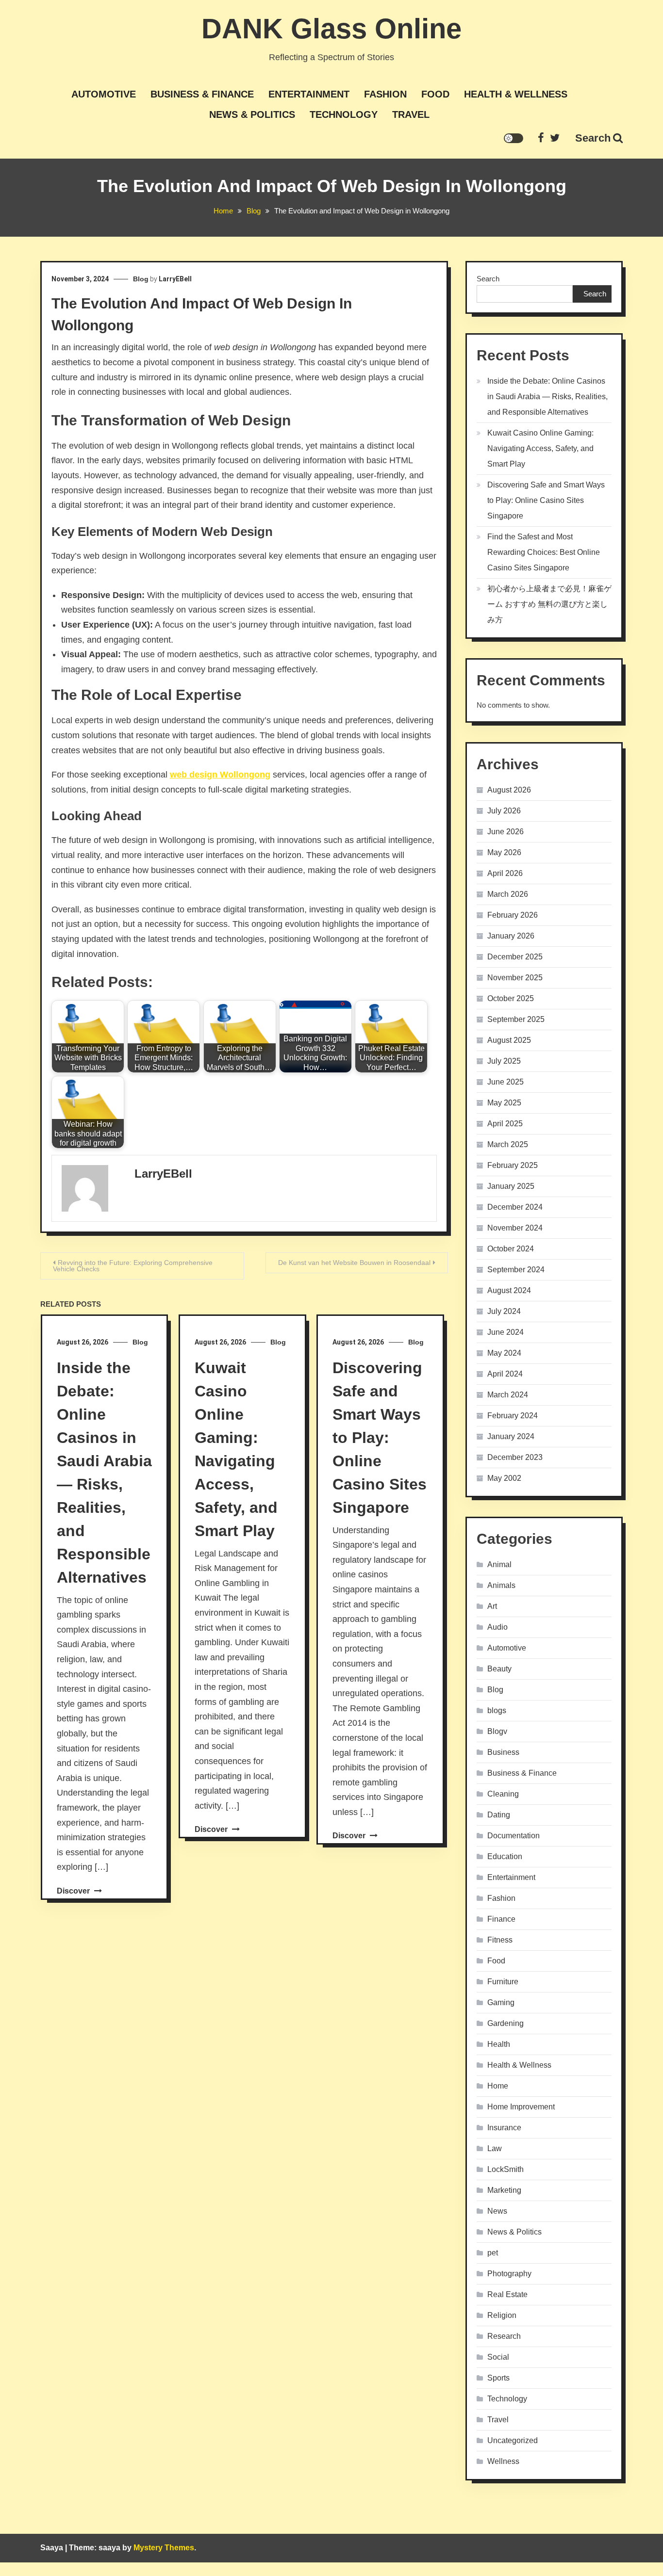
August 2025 (509, 1040)
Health (499, 2044)
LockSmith (506, 2169)
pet (493, 2253)
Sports (498, 2378)
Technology (344, 114)
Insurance (504, 2128)
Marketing (504, 2190)
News (497, 2211)
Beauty (499, 1669)
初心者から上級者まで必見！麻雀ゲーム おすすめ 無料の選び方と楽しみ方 (549, 604)
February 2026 (513, 915)
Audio (497, 1627)
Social (498, 2357)
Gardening (506, 2023)
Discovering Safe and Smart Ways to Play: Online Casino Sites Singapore (380, 1438)
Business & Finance (202, 94)
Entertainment (309, 94)
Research (504, 2336)
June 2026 (506, 832)
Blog (141, 279)
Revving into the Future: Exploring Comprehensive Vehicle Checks (133, 1266)
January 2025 (511, 1186)
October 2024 (511, 1249)
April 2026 (505, 873)
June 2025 (506, 1082)
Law (495, 2148)
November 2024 (515, 1228)
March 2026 (508, 894)
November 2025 (515, 978)
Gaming (501, 2002)
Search (593, 138)
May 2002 (504, 1478)
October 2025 (511, 998)
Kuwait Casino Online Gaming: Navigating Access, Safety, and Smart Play (540, 448)
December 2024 (515, 1207)
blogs (497, 1710)
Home (498, 2086)
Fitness (500, 1940)
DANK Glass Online (331, 28)
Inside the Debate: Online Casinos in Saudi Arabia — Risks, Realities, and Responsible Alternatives (547, 397)
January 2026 (511, 936)
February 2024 (513, 1416)
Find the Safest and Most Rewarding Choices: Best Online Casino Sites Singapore (544, 552)
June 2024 (506, 1332)
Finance (501, 1919)
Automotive (104, 94)
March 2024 (508, 1395)
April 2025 (505, 1124)
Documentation (514, 1836)
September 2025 (516, 1019)
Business (503, 1752)
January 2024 (511, 1436)
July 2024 (504, 1311)
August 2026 (509, 790)
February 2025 (513, 1165)
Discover (74, 1891)
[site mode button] (514, 138)
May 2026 (504, 852)
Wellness (503, 2461)
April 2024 (505, 1374)
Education (505, 1856)
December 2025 (515, 957)
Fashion (385, 94)
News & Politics (252, 114)
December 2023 (515, 1457)
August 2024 (509, 1290)
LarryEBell (175, 279)
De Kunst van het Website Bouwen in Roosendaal (354, 1263)
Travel (411, 114)
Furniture (503, 1982)
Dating (499, 1815)
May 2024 (504, 1353)
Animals (501, 1585)
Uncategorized (513, 2440)
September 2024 (516, 1270)
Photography (509, 2274)
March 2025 (508, 1144)
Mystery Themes (164, 2548)
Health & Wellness (516, 94)
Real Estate (507, 2294)
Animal (499, 1564)
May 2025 (504, 1103)
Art (492, 1606)
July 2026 (504, 811)
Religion (502, 2315)
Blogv (497, 1731)
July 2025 (504, 1061)
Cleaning (503, 1794)
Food (435, 94)
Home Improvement (521, 2107)
